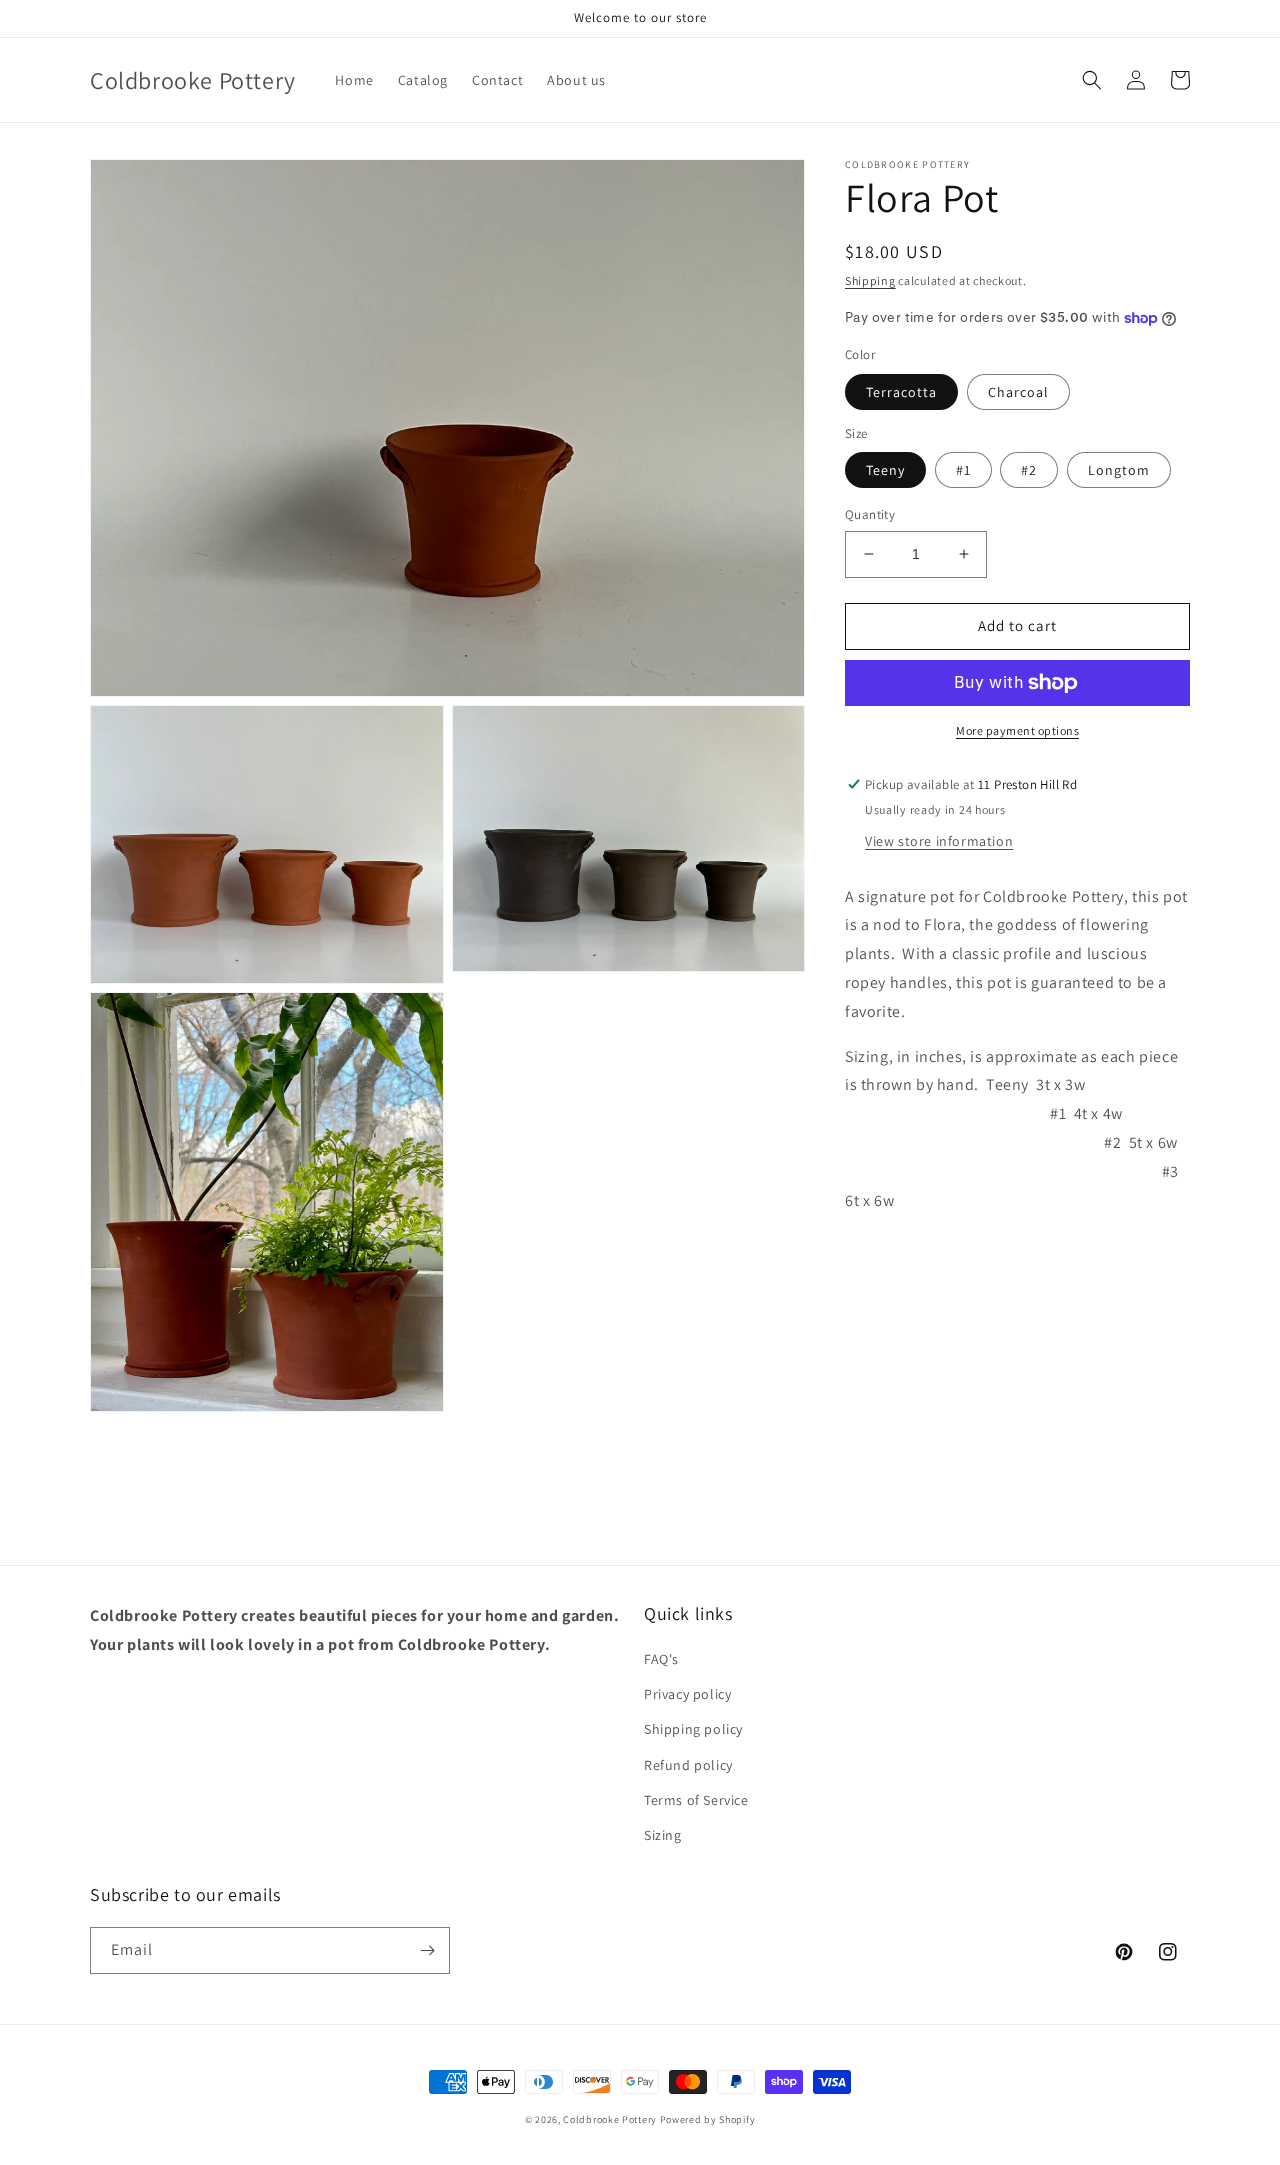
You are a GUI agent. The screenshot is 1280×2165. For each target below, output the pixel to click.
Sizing (663, 1835)
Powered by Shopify (708, 2119)
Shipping (870, 280)
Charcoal (1018, 392)
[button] (1092, 80)
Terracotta (901, 392)
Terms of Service (696, 1800)
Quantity (870, 514)
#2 (1029, 470)
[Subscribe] (427, 1950)
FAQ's (661, 1659)
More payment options (1017, 730)
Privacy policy (687, 1694)
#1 (963, 470)
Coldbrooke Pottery (610, 2119)
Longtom (1119, 470)
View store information (939, 841)
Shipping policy (693, 1729)
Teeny (885, 470)
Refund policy (688, 1765)
